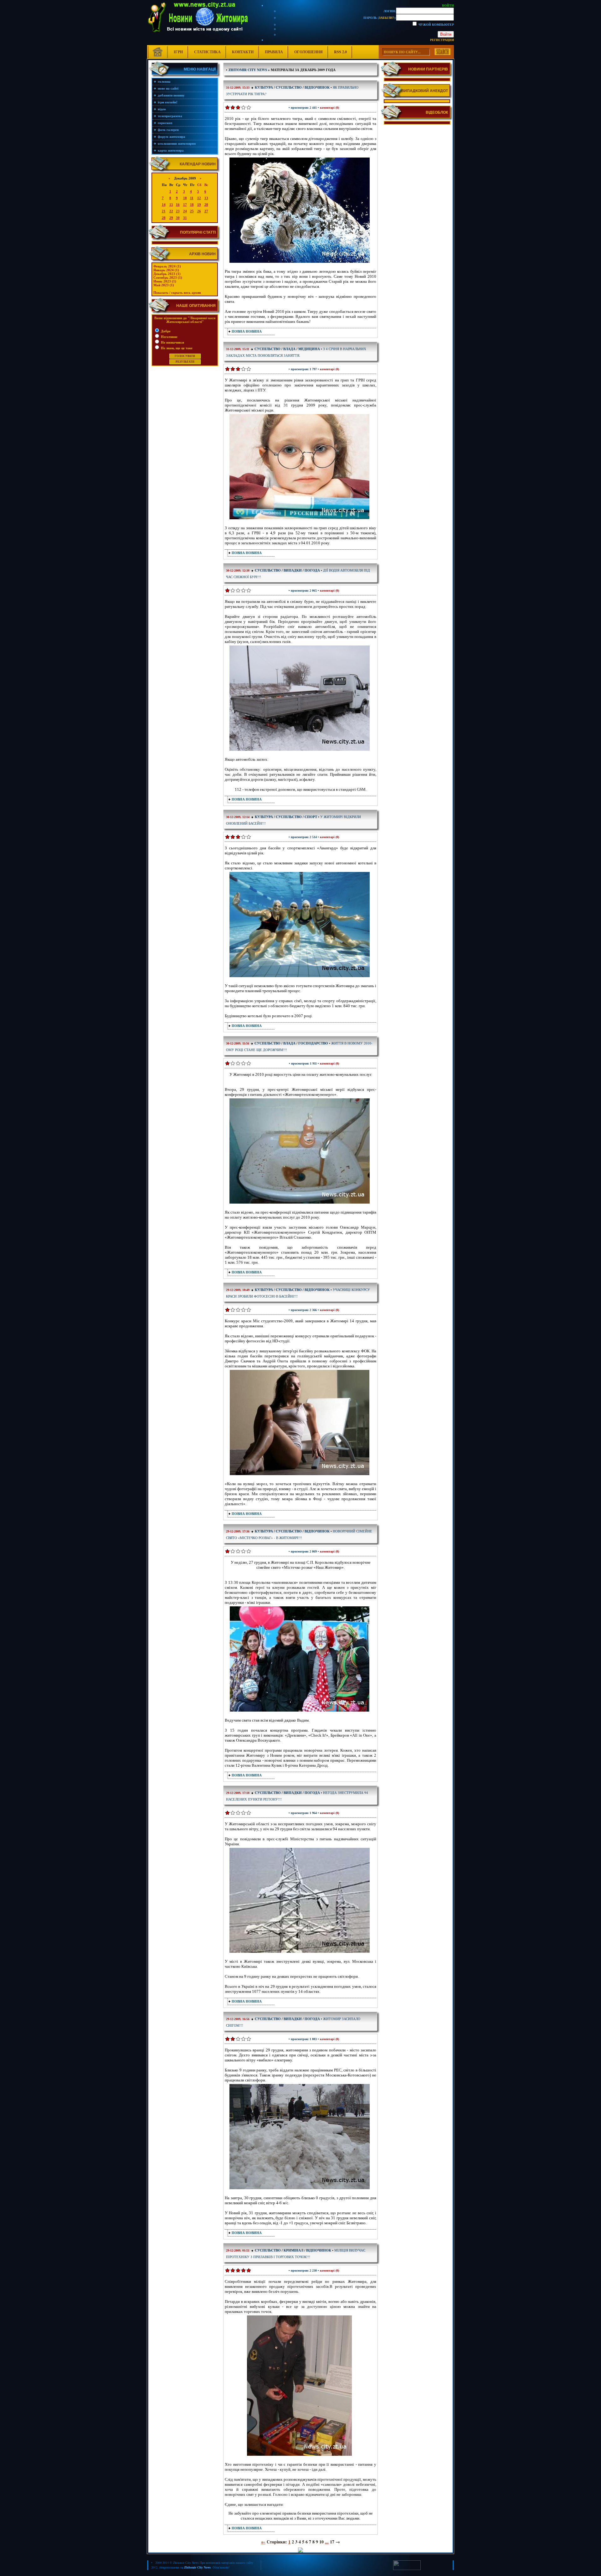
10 (185, 198)
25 (192, 211)
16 (178, 205)
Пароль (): (380, 18)
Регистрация (442, 40)
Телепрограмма (170, 116)
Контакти (243, 52)
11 (192, 198)
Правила (274, 52)
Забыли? (386, 18)
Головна (164, 81)
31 (185, 218)
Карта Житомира (171, 150)
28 (164, 218)
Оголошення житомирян (177, 143)
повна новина (247, 331)
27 (206, 211)
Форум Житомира (172, 137)
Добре (165, 331)
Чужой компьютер (436, 24)
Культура (264, 87)
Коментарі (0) (329, 108)
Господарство (313, 1043)
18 (192, 205)
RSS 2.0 (340, 52)
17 (185, 205)
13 (206, 198)
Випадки (293, 570)
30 (178, 218)
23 (178, 211)
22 (171, 211)
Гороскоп (165, 123)
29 (171, 218)
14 (164, 205)
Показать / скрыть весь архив (177, 293)
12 (199, 198)
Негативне (169, 337)
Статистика (207, 52)
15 (171, 205)
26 (199, 211)
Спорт (311, 817)
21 (164, 211)
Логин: (390, 11)
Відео (162, 109)
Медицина (309, 349)
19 (199, 205)
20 (206, 205)
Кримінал (293, 2250)
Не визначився (172, 342)
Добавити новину (171, 95)
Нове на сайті (168, 88)
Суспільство (289, 87)
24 (185, 211)
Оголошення (308, 52)
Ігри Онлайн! (168, 102)
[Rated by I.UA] (407, 2569)
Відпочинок (317, 87)
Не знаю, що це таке (176, 348)
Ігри (178, 52)
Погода (312, 570)
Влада (289, 349)
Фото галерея (168, 130)
